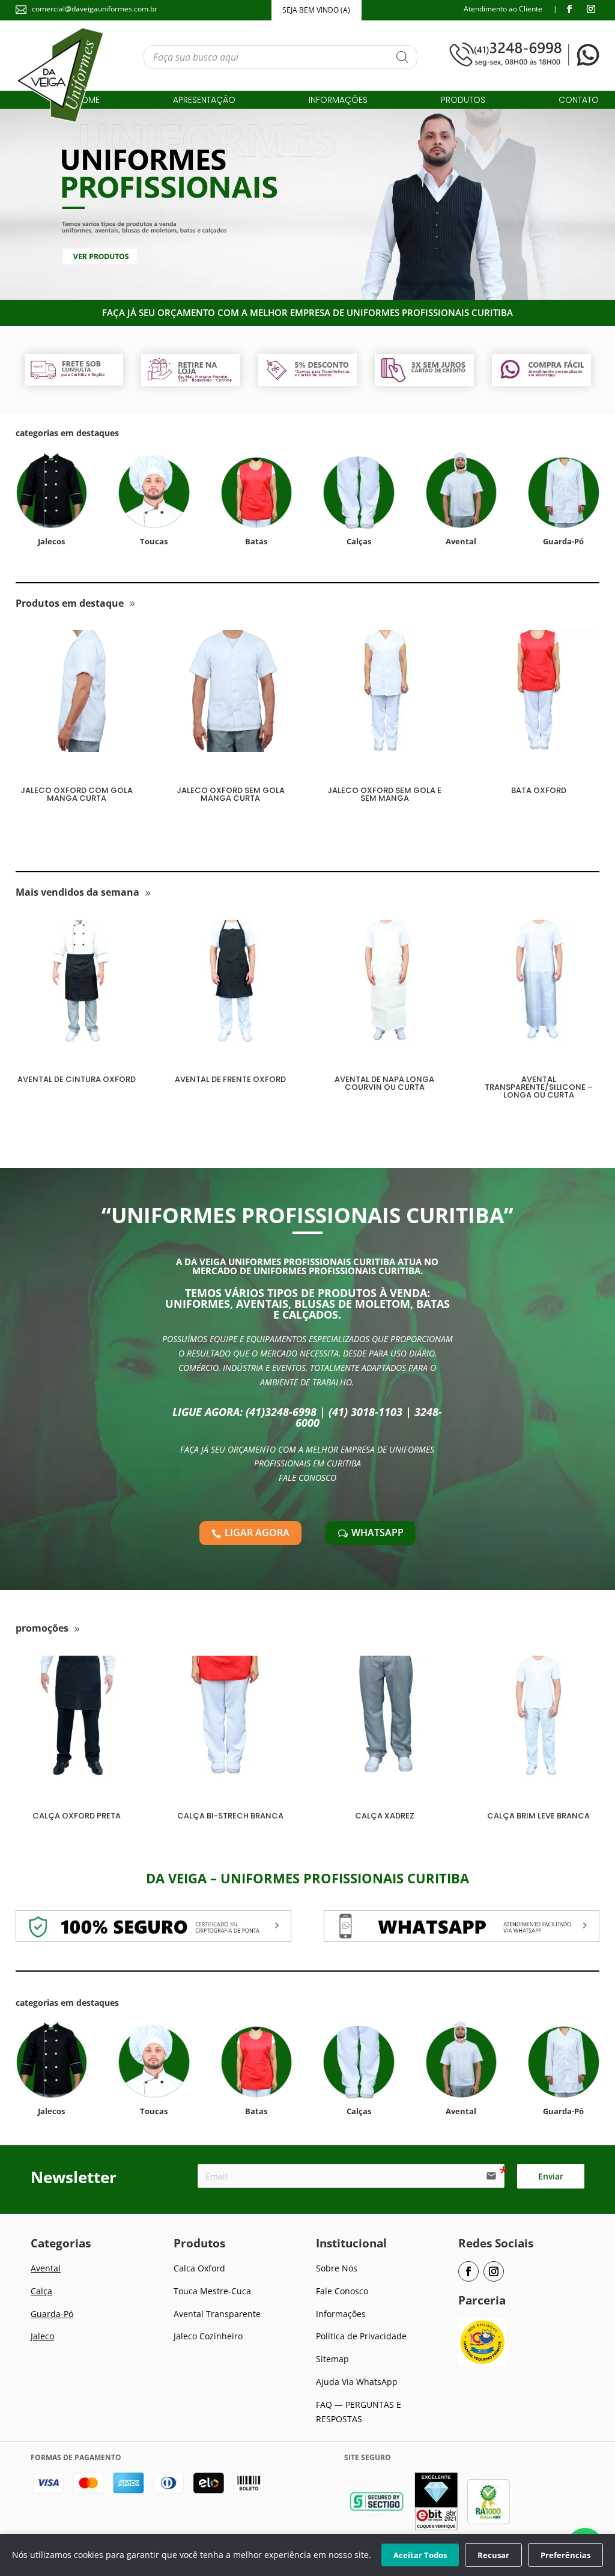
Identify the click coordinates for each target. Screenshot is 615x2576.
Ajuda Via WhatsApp (357, 2382)
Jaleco (42, 2336)
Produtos (463, 101)
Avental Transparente (217, 2314)
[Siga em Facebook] (569, 9)
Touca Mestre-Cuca (212, 2291)
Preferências (565, 2555)
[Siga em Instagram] (591, 9)
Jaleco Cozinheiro (208, 2336)
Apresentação (204, 101)
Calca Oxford (199, 2268)
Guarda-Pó (52, 2314)
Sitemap (332, 2359)
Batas (256, 541)
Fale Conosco (342, 2291)
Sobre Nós (337, 2268)
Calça (41, 2291)
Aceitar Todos (420, 2555)
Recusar (493, 2555)
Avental (46, 2268)
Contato (579, 101)
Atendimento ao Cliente (503, 9)
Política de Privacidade (361, 2336)
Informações (338, 101)
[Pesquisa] (402, 57)
